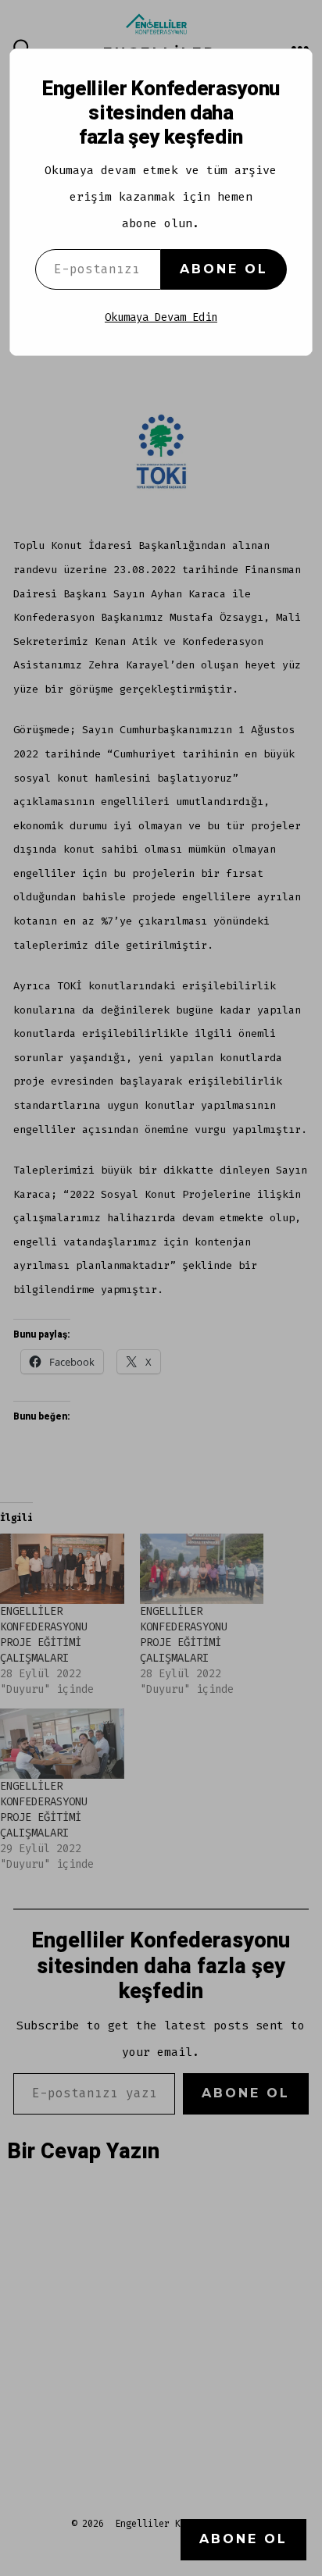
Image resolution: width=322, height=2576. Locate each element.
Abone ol (224, 269)
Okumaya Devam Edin (161, 317)
